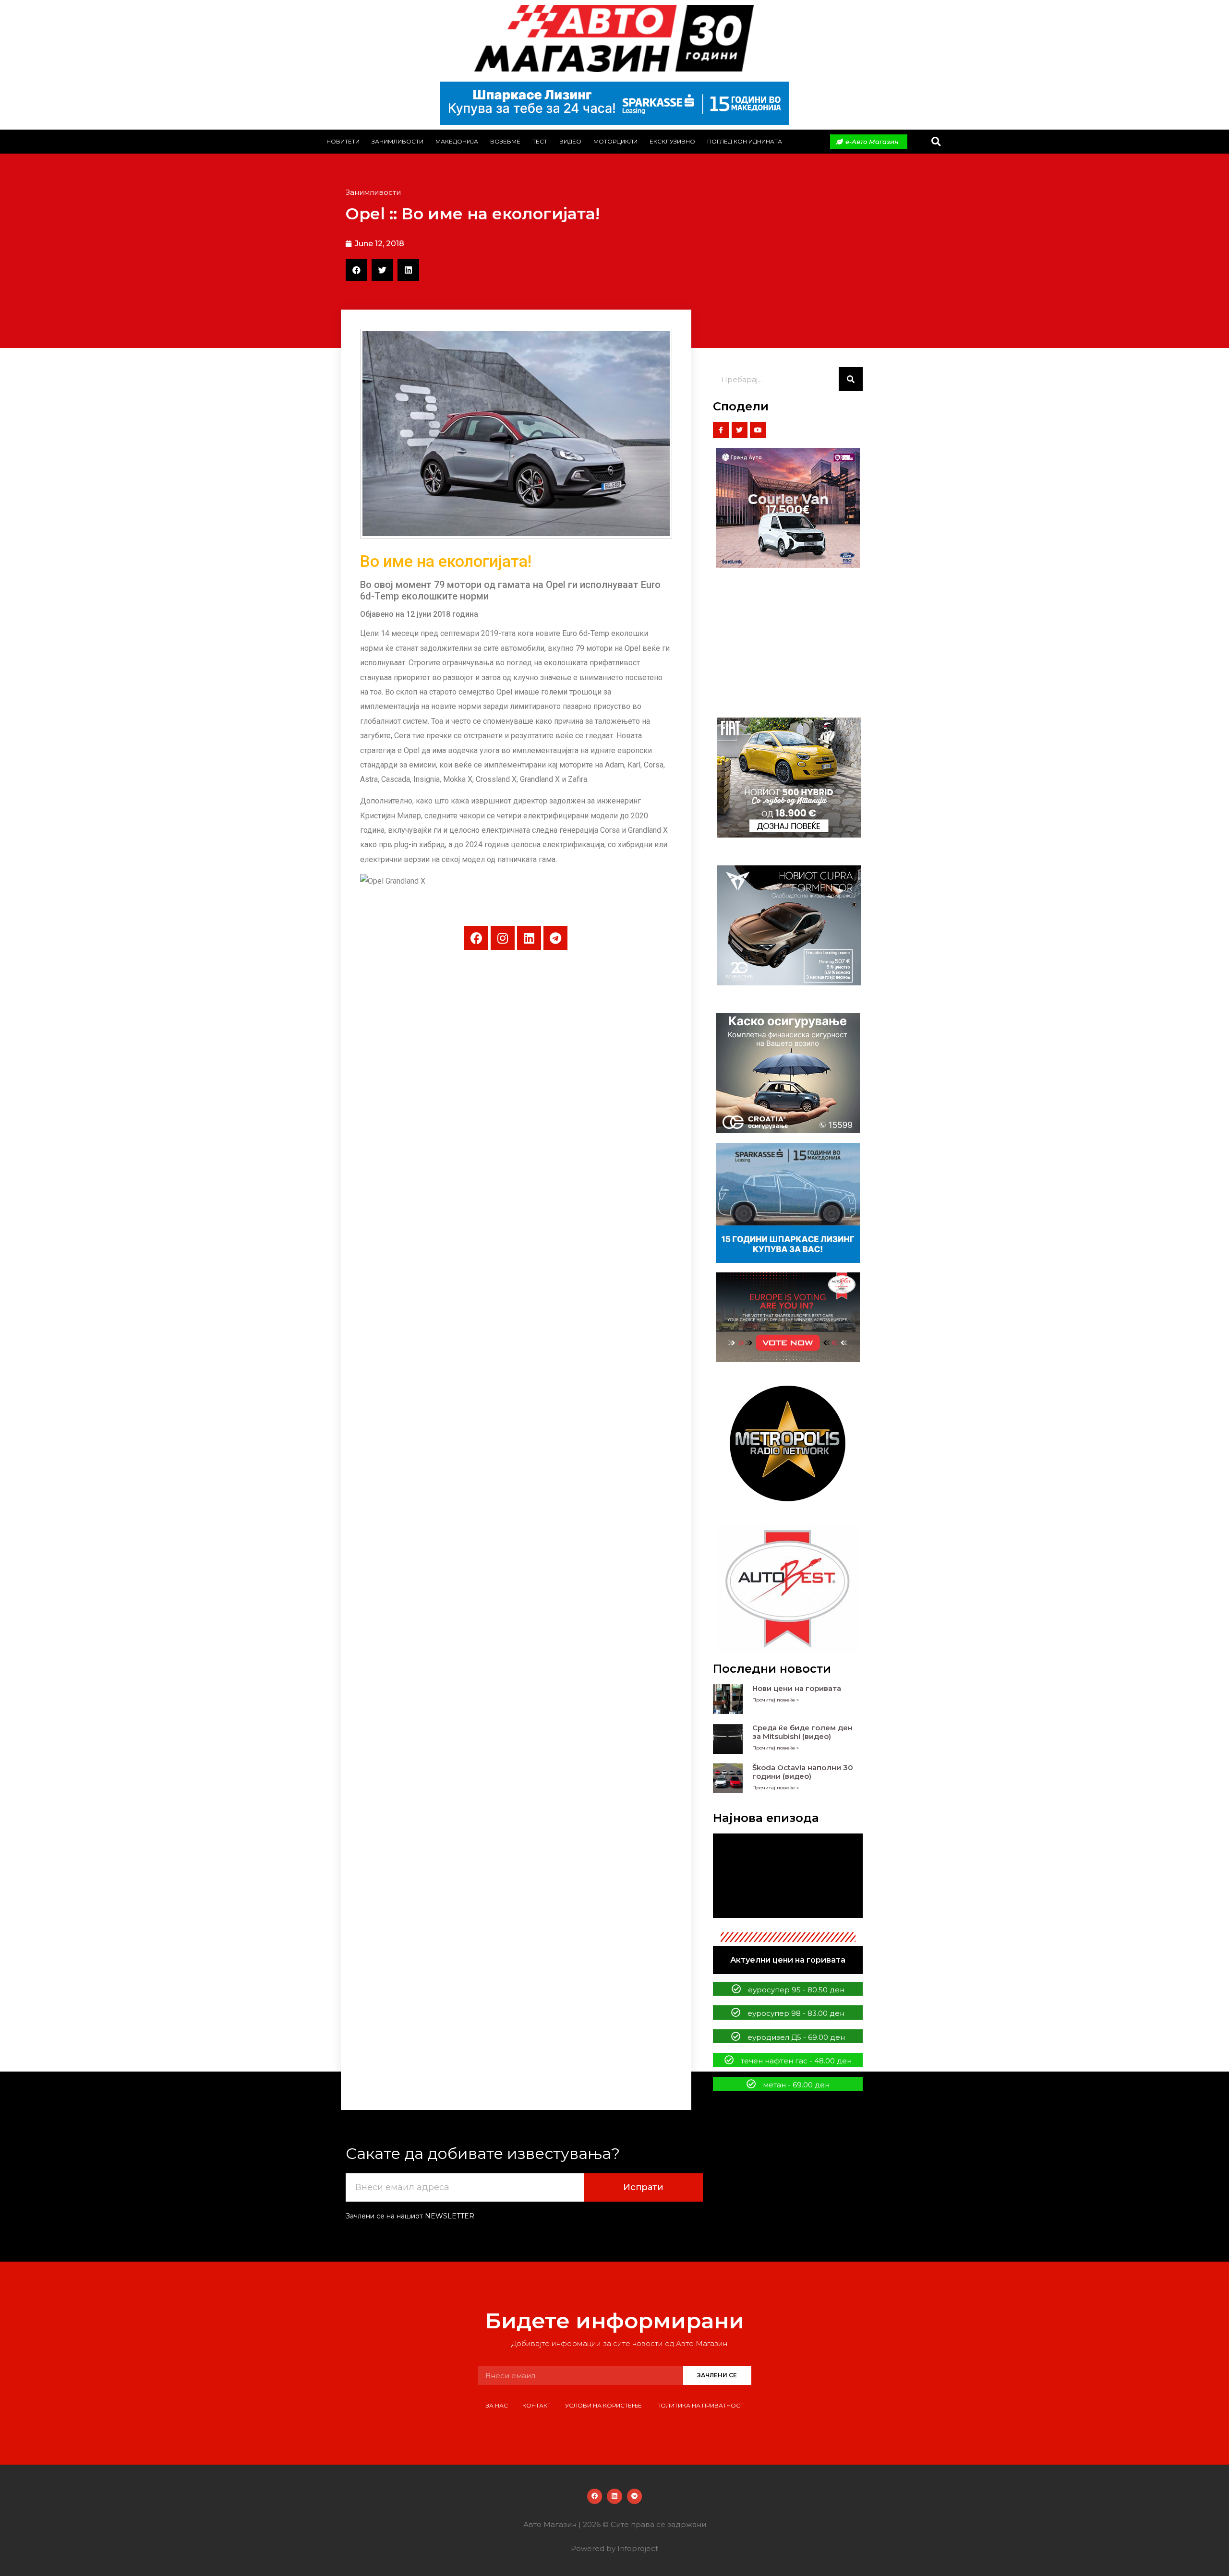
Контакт (536, 2405)
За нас (497, 2405)
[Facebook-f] (721, 430)
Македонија (457, 141)
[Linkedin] (529, 938)
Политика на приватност (700, 2405)
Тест (540, 141)
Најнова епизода (766, 1818)
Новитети (343, 141)
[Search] (851, 379)
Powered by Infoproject (614, 2548)
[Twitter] (740, 430)
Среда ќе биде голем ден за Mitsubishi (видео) (802, 1732)
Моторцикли (615, 141)
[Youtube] (758, 430)
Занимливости (398, 141)
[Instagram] (503, 938)
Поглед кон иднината (745, 141)
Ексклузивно (672, 141)
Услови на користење (603, 2405)
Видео (570, 141)
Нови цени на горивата (797, 1688)
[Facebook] (476, 938)
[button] (936, 142)
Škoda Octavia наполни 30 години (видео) (803, 1772)
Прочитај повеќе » (776, 1700)
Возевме (505, 141)
